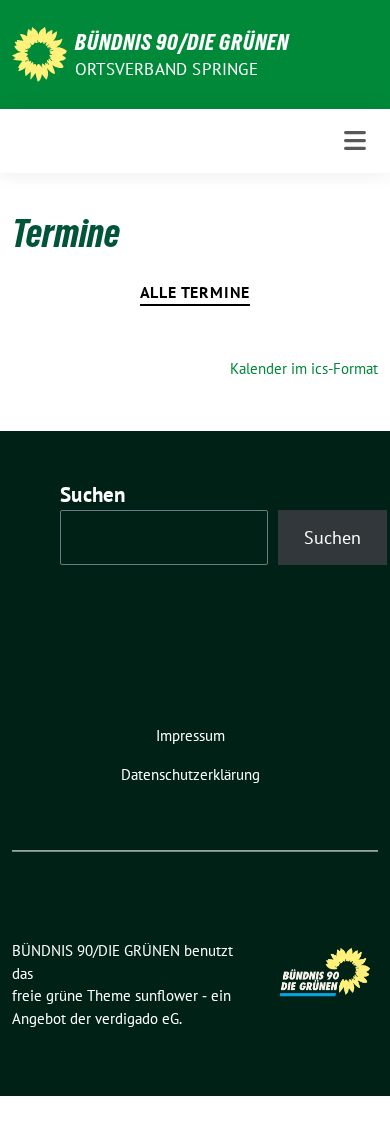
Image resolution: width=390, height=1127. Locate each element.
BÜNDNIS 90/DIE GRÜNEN (182, 42)
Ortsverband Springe (166, 69)
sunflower (166, 995)
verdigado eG (137, 1018)
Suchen (93, 494)
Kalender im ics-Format (304, 368)
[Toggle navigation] (355, 141)
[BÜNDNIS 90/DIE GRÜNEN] (39, 52)
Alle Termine (195, 292)
